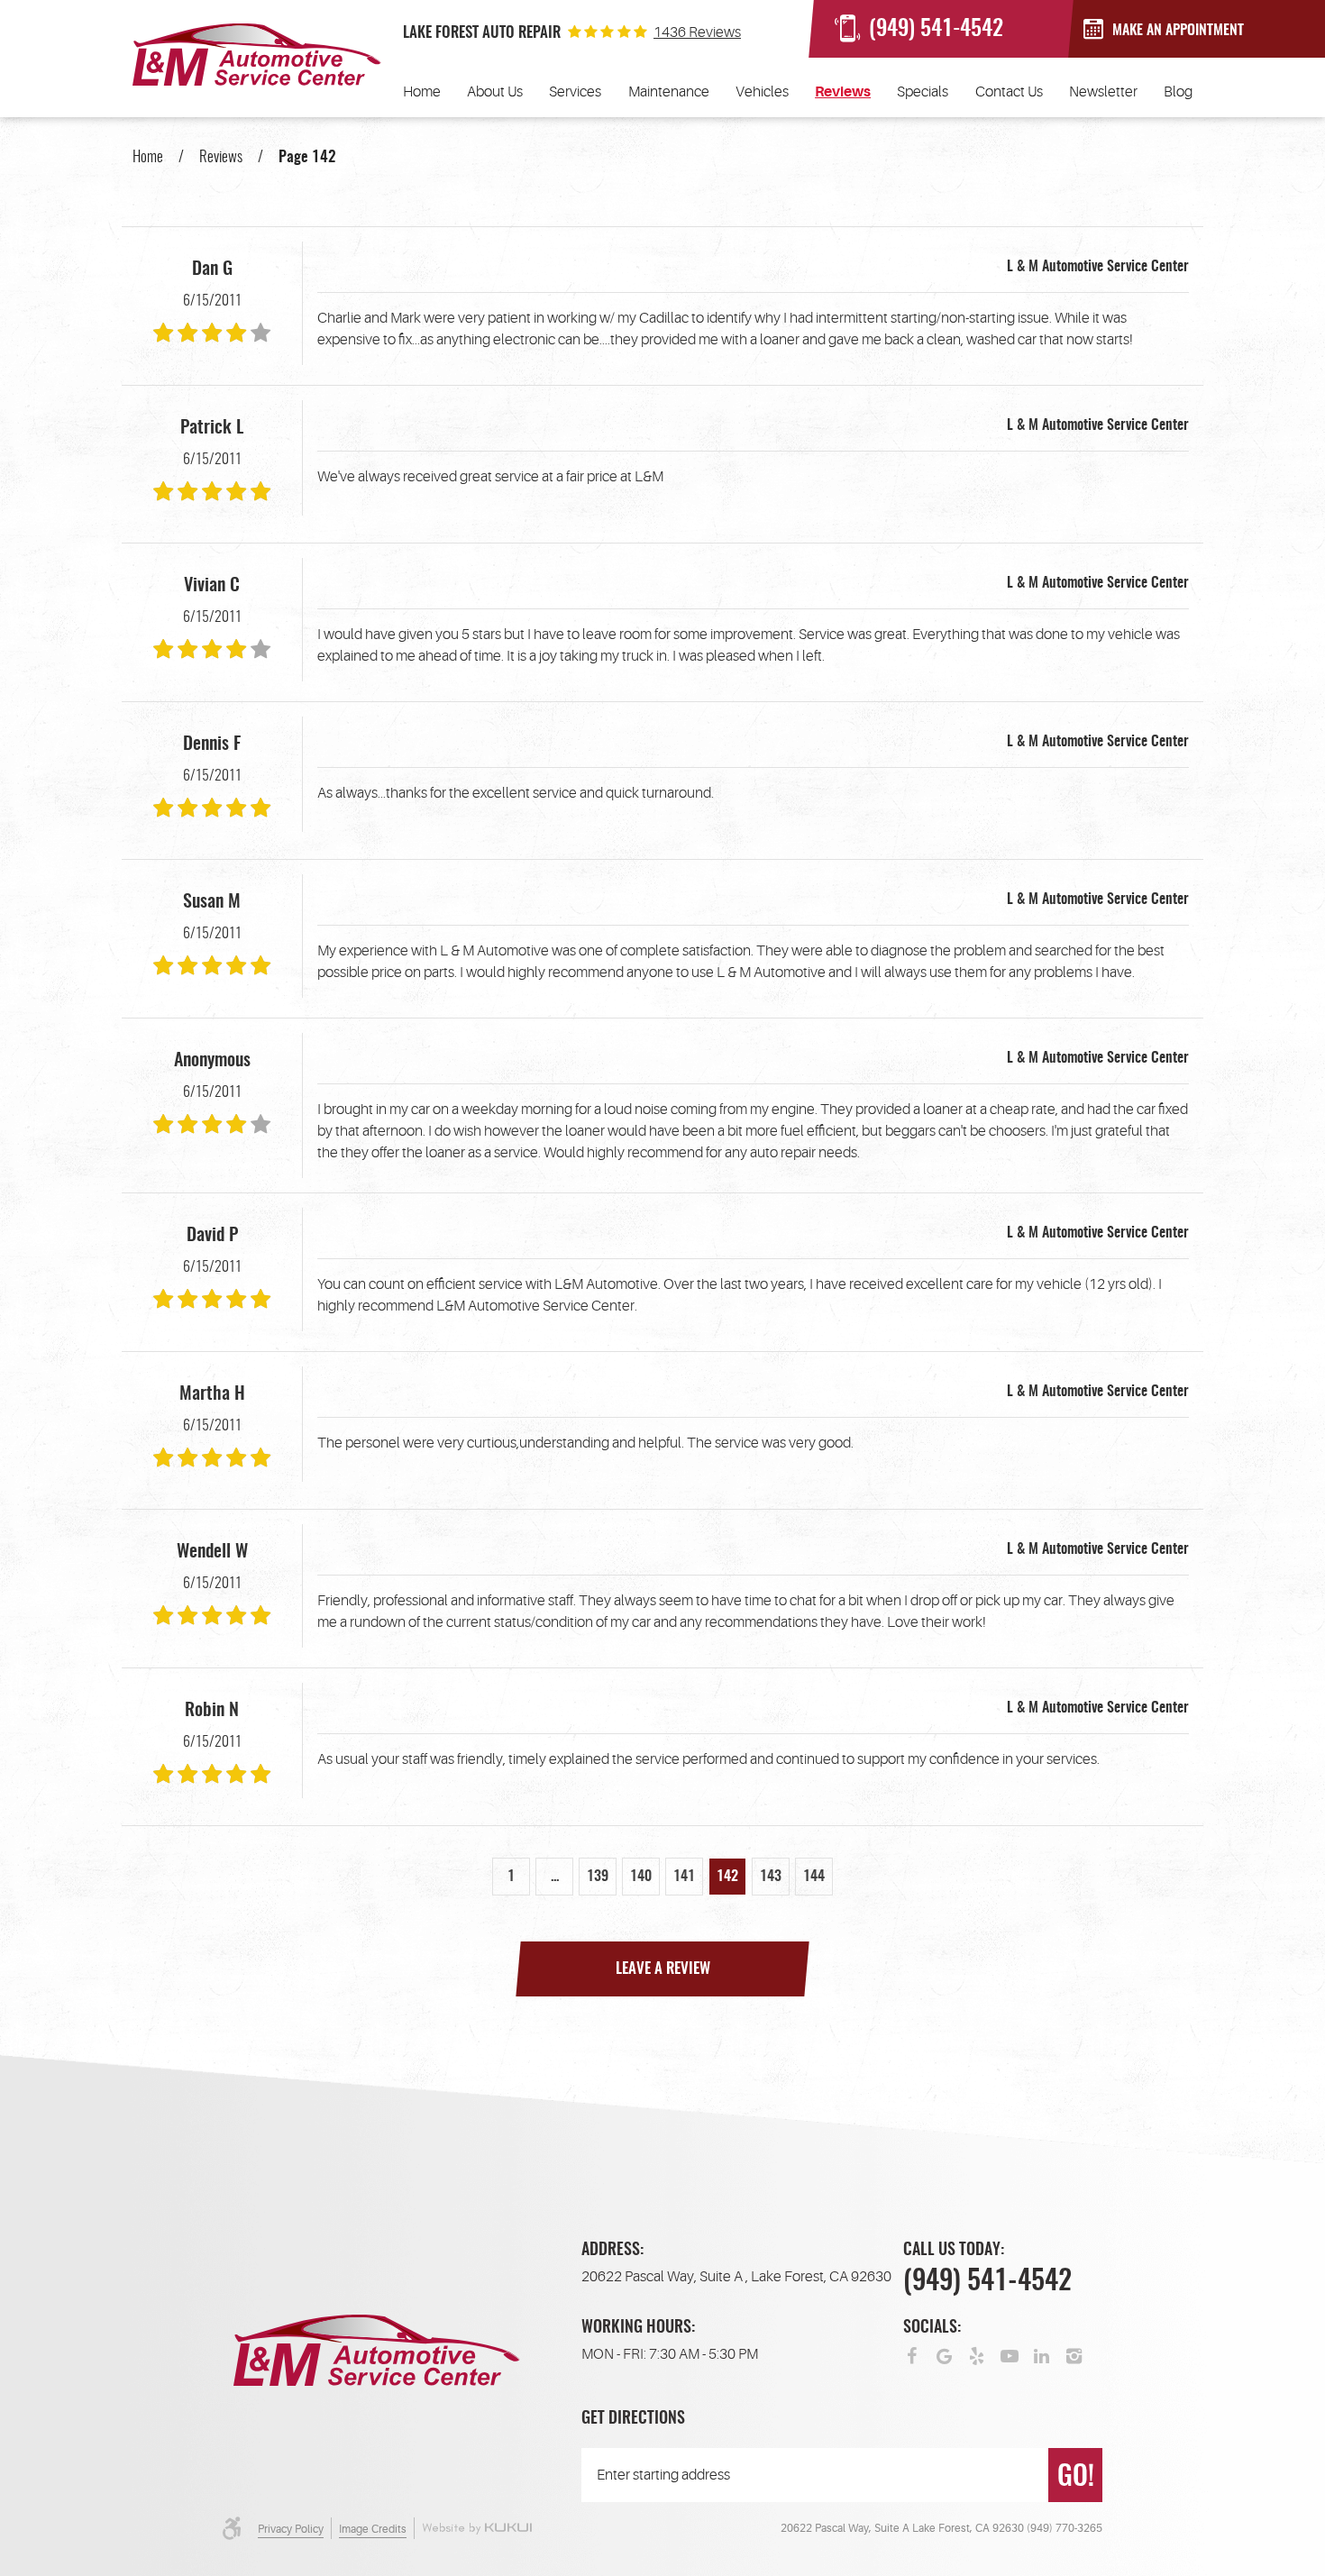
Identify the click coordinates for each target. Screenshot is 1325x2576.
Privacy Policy (291, 2529)
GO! (1076, 2478)
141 (684, 1877)
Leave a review (663, 1969)
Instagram (1074, 2354)
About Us (495, 92)
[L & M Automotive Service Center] (257, 55)
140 (641, 1877)
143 (771, 1877)
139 (598, 1877)
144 (814, 1877)
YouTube (1010, 2354)
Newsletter (1103, 92)
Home (422, 92)
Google (945, 2354)
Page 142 (307, 157)
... (555, 1877)
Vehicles (762, 92)
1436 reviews (697, 32)
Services (575, 92)
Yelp (977, 2354)
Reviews (843, 92)
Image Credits (373, 2529)
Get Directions (633, 2419)
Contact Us (1009, 92)
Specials (923, 92)
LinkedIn (1042, 2354)
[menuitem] (422, 92)
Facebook (912, 2354)
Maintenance (669, 92)
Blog (1178, 92)
